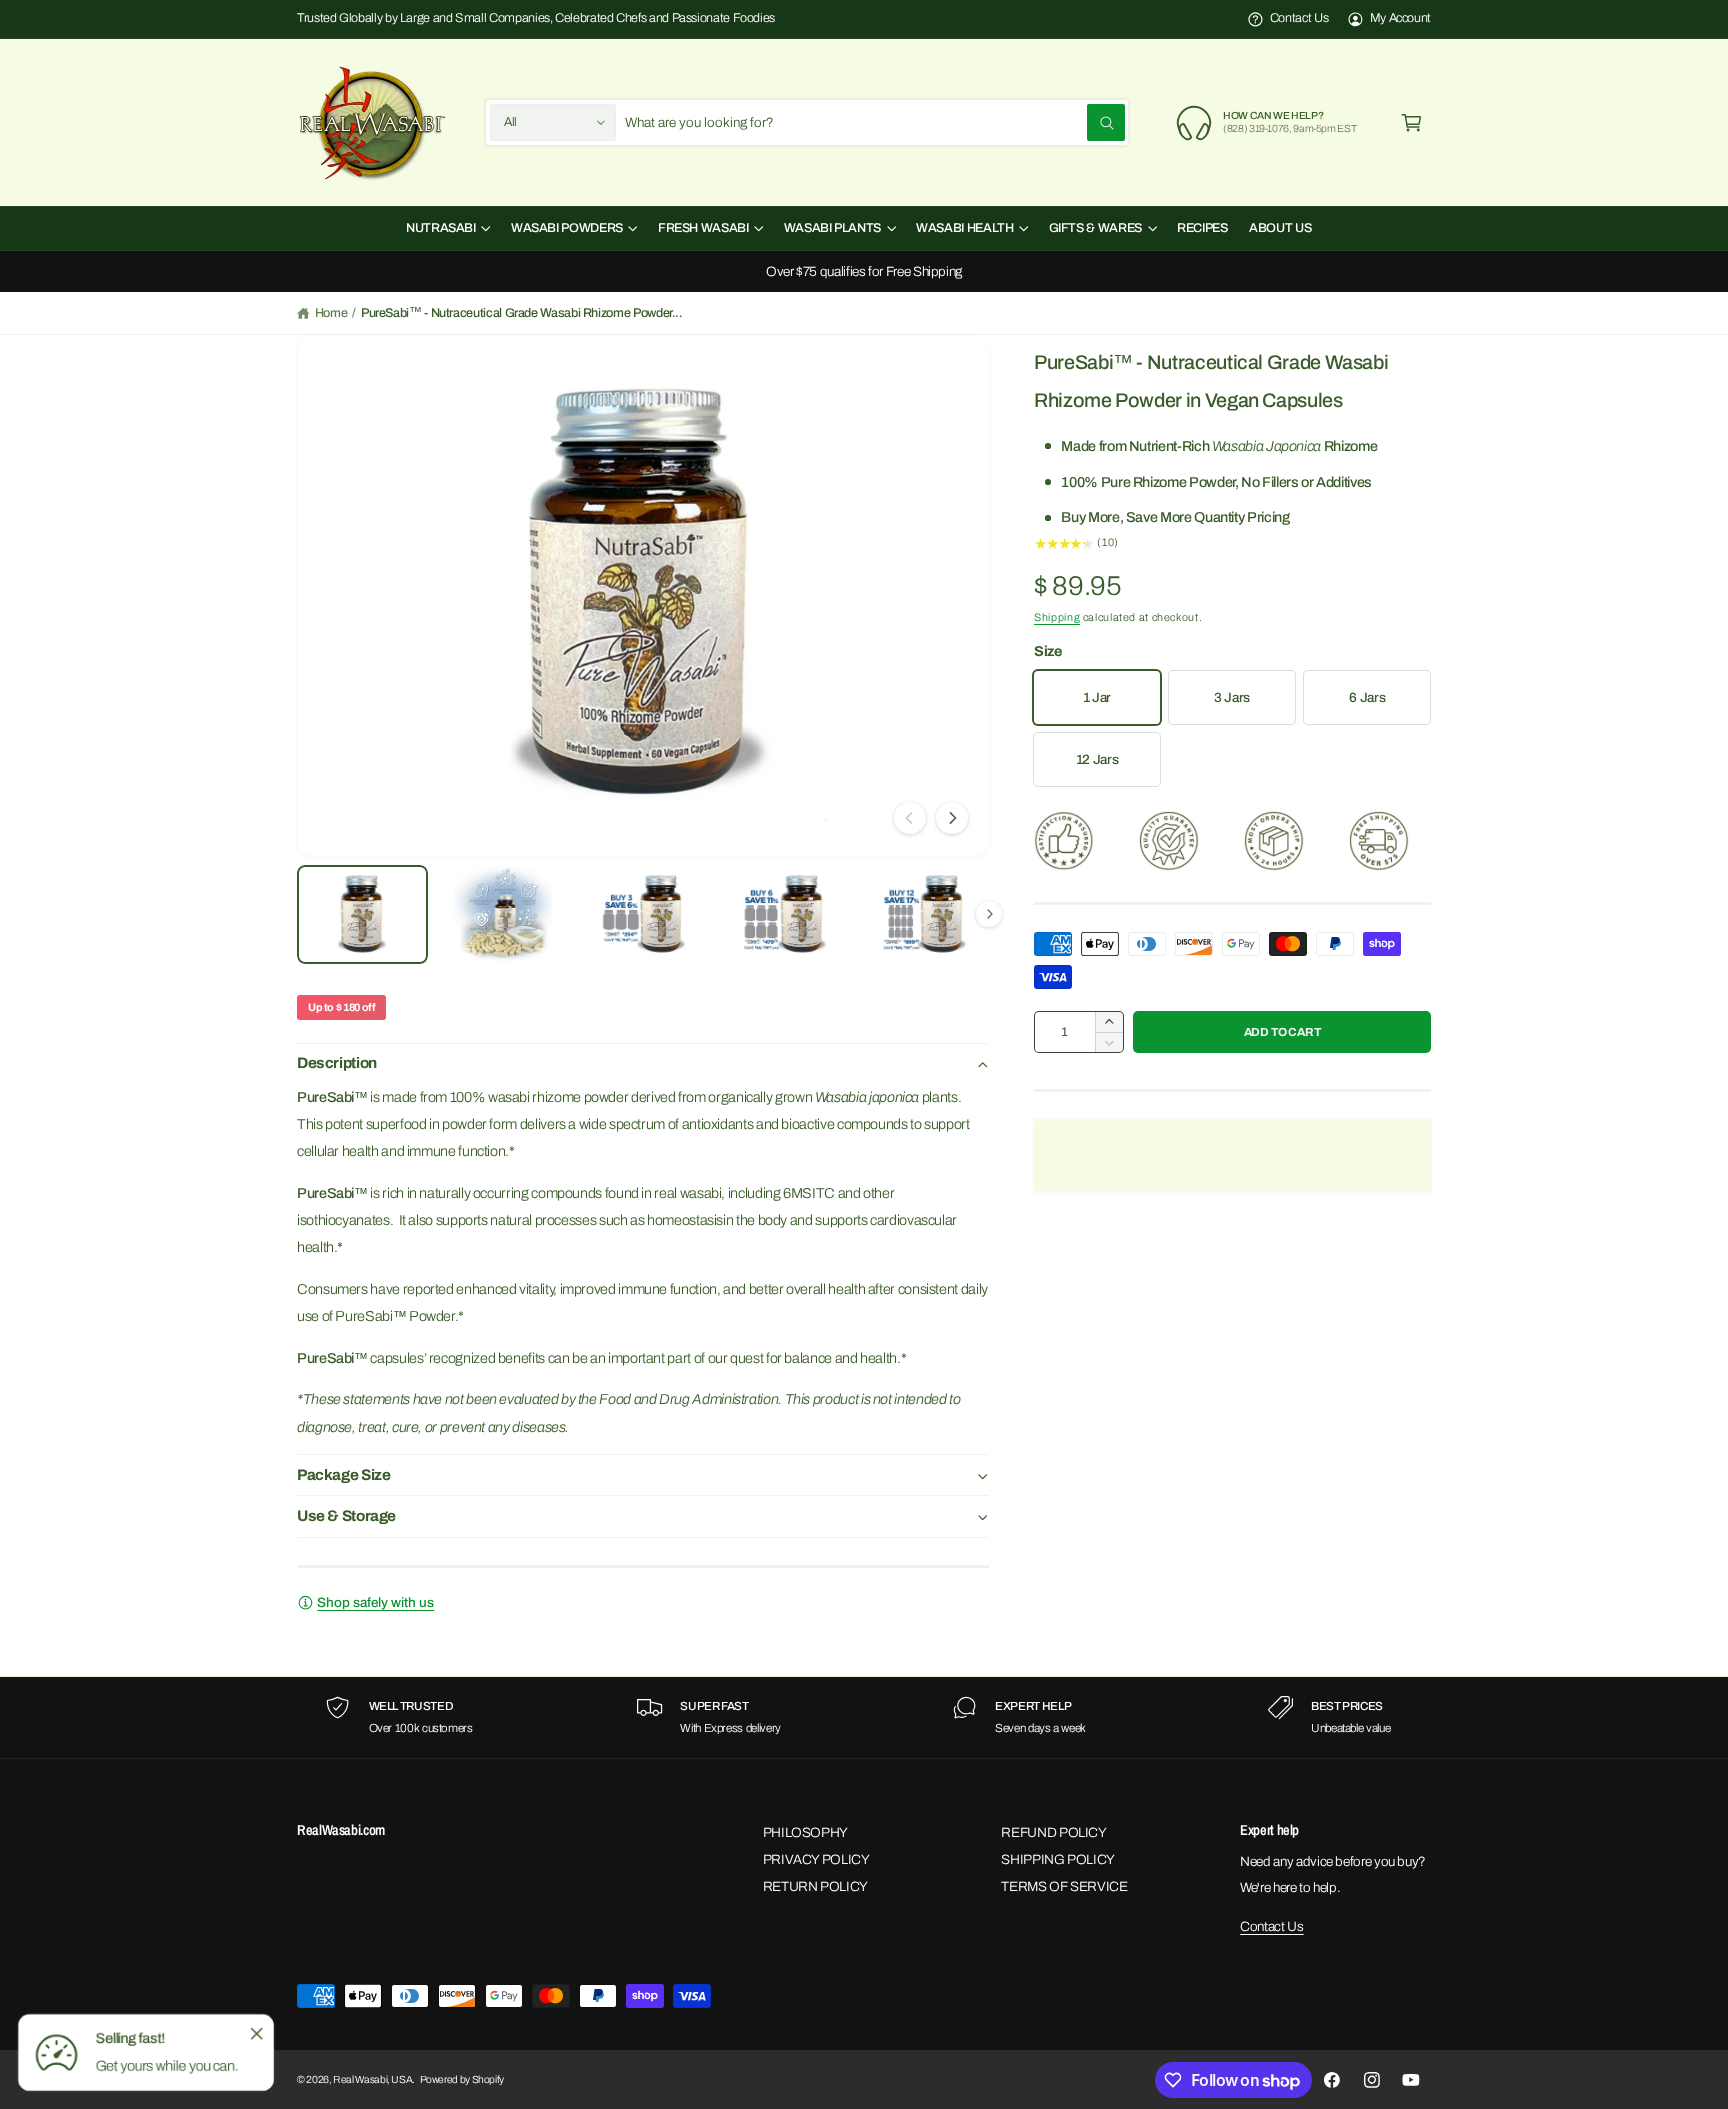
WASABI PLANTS (832, 228)
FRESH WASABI (703, 228)
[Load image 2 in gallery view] (502, 914)
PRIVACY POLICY (816, 1859)
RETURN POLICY (815, 1886)
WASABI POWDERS (567, 228)
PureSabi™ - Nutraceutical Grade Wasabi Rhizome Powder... (522, 313)
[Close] (256, 2033)
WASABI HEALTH (964, 228)
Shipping (1057, 617)
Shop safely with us (375, 1602)
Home (331, 313)
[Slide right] (952, 818)
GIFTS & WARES (1095, 228)
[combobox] (874, 122)
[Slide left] (910, 818)
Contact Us (1299, 18)
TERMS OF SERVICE (1064, 1886)
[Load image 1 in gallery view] (362, 914)
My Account (1400, 18)
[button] (1411, 122)
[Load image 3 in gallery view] (642, 914)
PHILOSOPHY (805, 1832)
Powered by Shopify (462, 2079)
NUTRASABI (441, 228)
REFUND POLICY (1053, 1832)
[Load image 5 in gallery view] (923, 914)
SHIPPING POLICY (1058, 1859)
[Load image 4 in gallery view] (783, 914)
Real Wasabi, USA (372, 2079)
